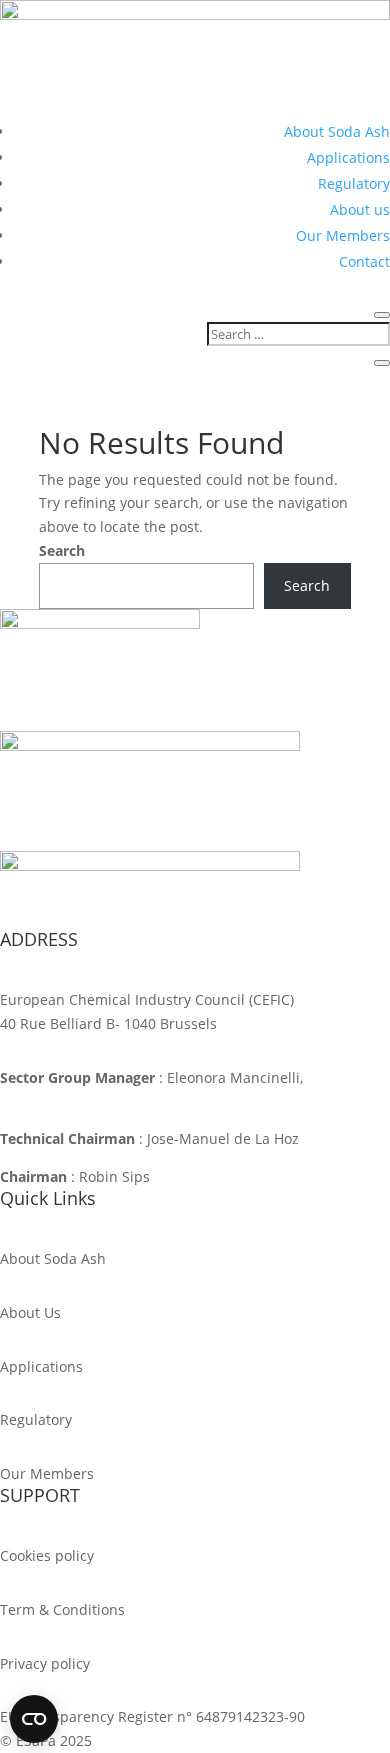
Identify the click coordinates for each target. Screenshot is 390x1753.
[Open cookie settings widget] (34, 1719)
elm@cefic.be (44, 1101)
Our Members (343, 235)
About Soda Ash (337, 131)
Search (62, 550)
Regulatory (354, 183)
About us (360, 209)
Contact (364, 261)
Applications (348, 157)
